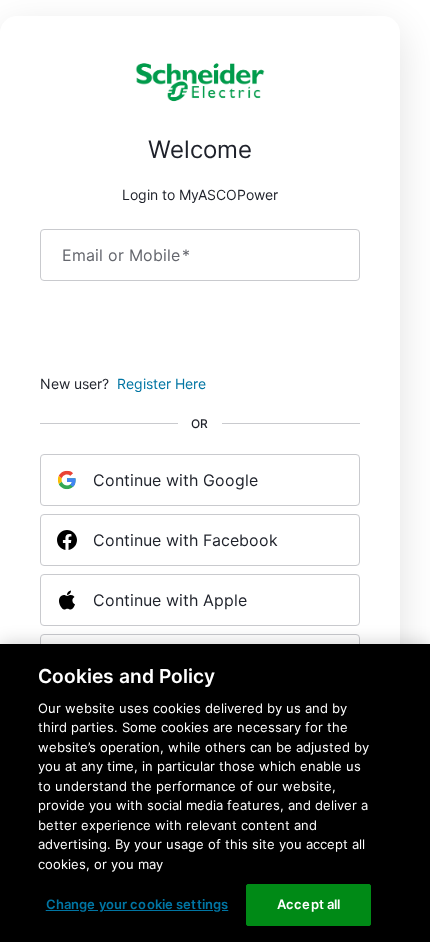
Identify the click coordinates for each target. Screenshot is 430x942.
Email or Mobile (126, 255)
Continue (200, 331)
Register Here (161, 383)
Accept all (308, 904)
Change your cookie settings (137, 904)
